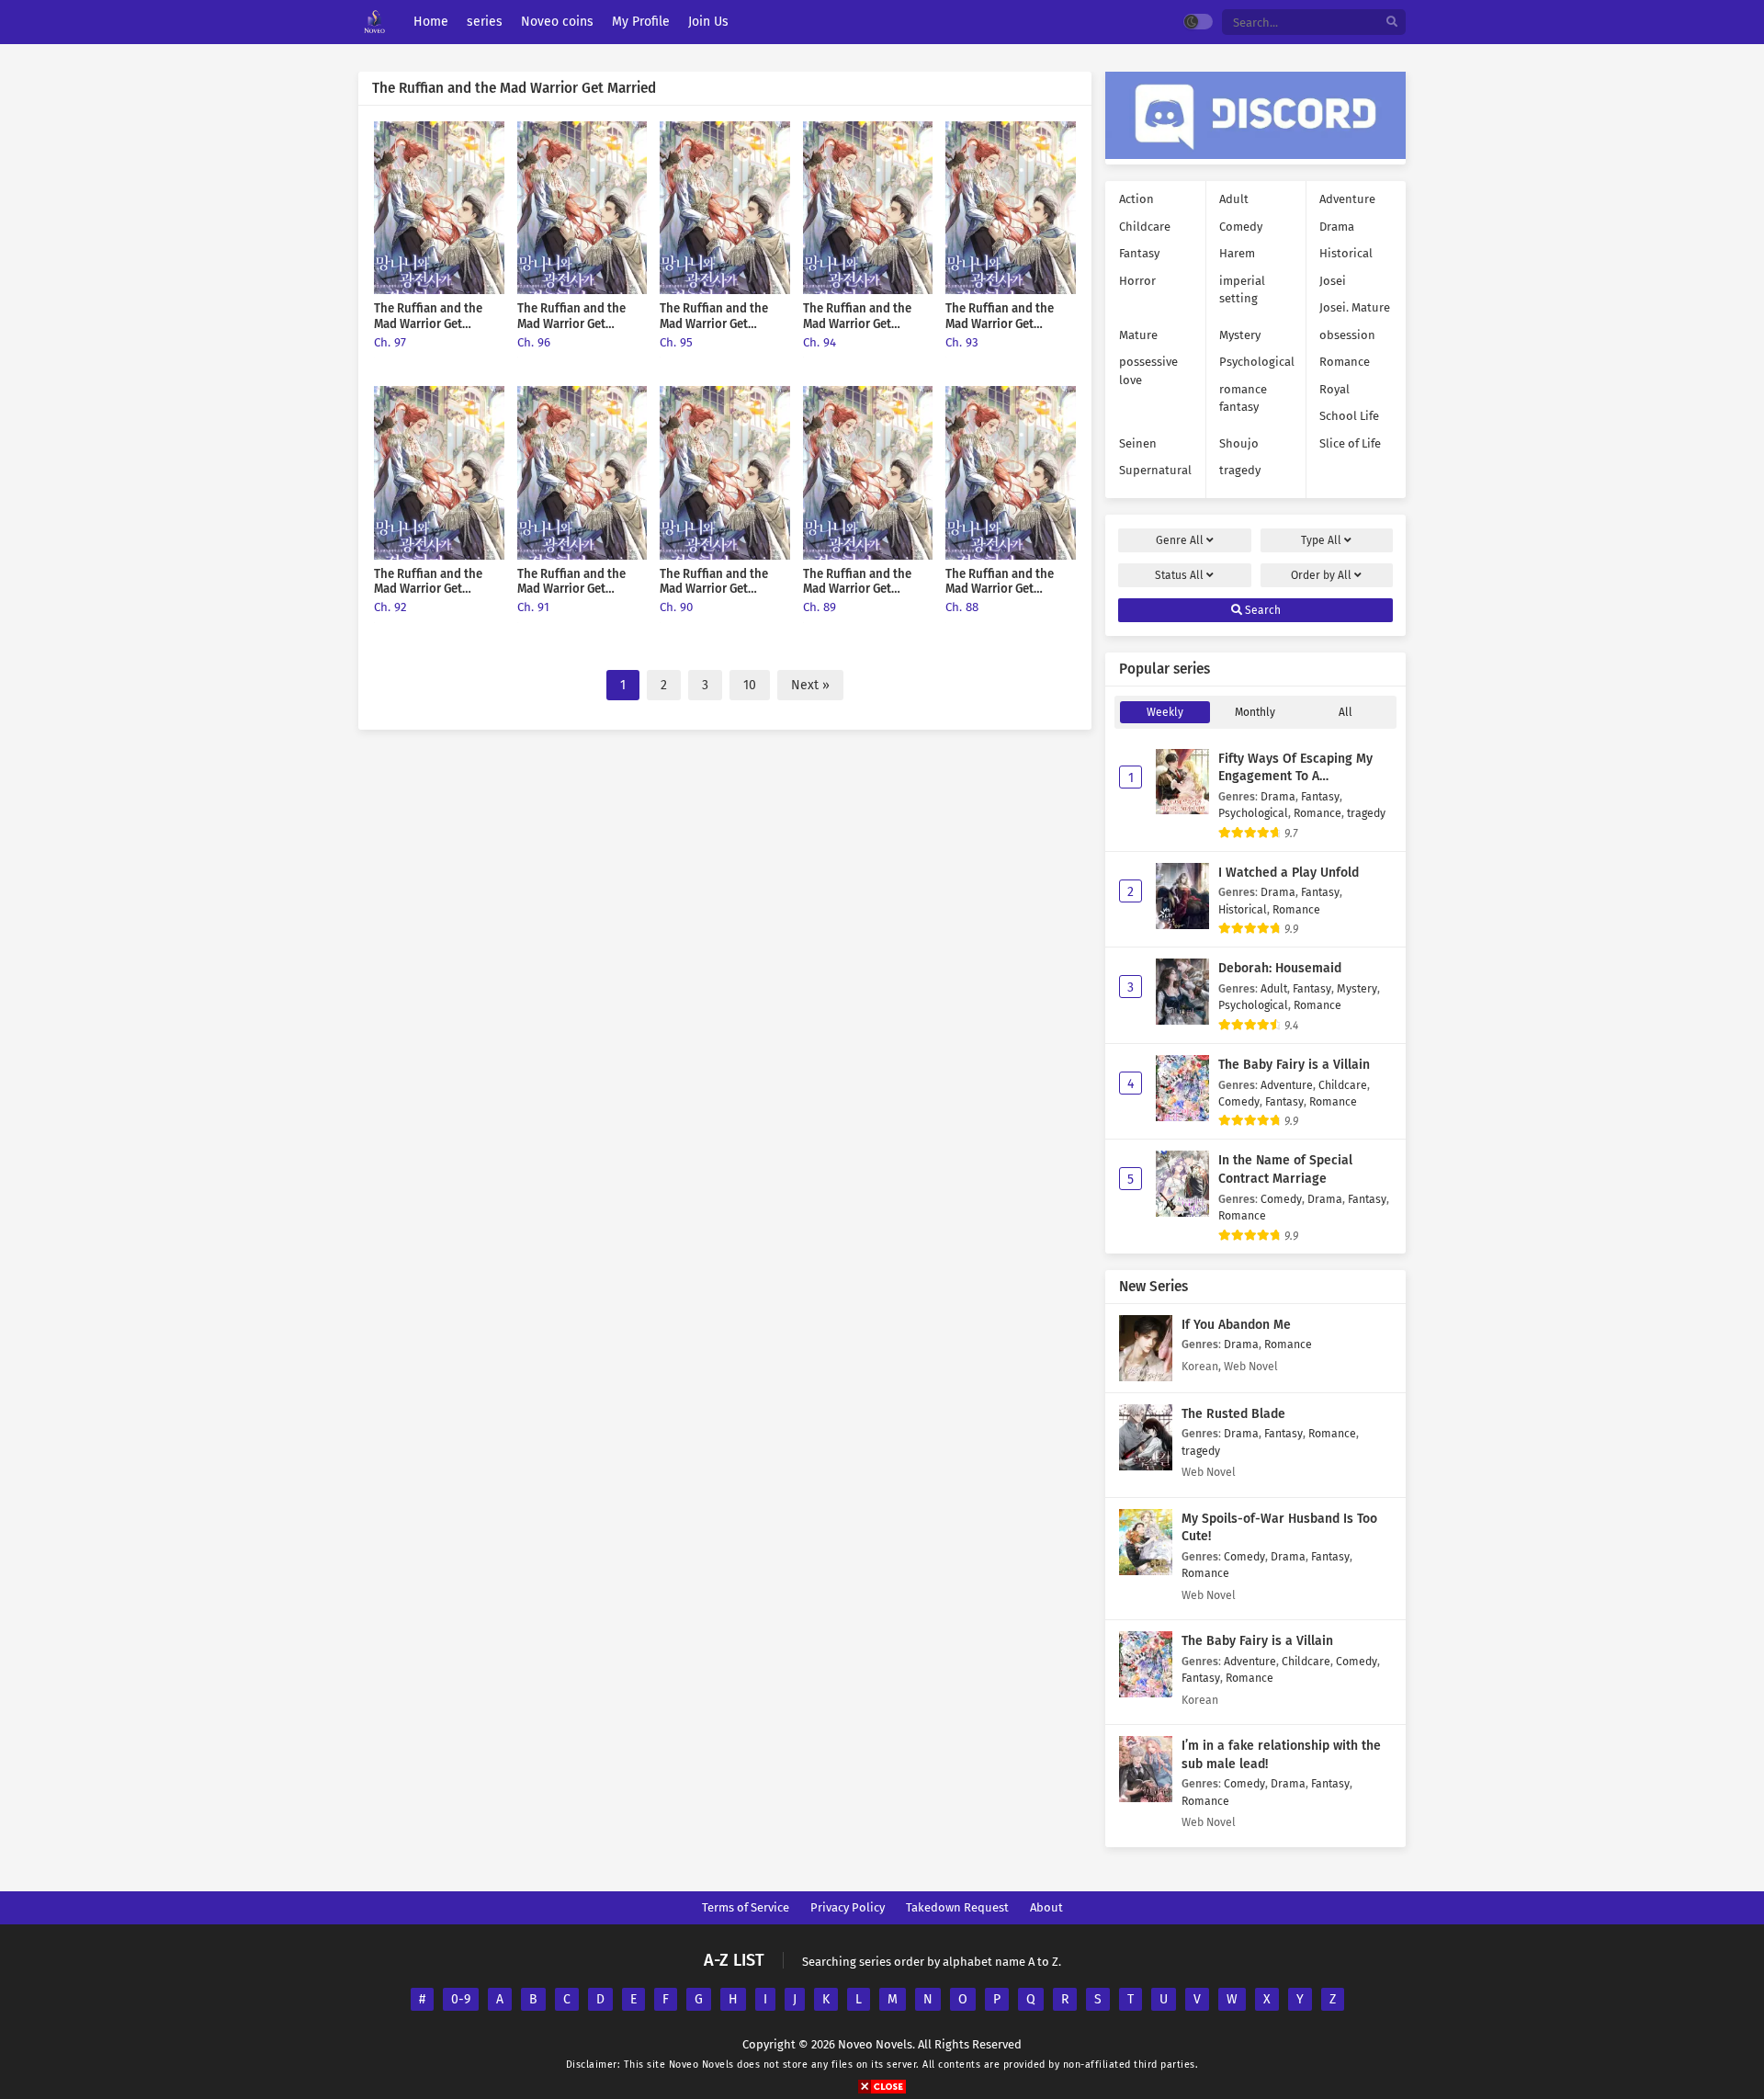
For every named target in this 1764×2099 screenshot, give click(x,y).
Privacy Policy (848, 1907)
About (1046, 1907)
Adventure (1347, 199)
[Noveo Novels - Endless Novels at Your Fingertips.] (374, 23)
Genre (1180, 540)
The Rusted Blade (1233, 1414)
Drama (1337, 227)
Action (1136, 199)
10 (750, 685)
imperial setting (1242, 290)
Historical (1346, 253)
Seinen (1138, 443)
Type (1321, 540)
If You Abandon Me (1236, 1325)
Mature (1138, 335)
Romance (1345, 362)
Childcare (1145, 227)
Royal (1334, 389)
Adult (1234, 199)
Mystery (1240, 335)
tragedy (1240, 470)
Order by (1321, 575)
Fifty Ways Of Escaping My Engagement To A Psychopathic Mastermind (1295, 777)
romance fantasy (1243, 398)
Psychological (1257, 362)
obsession (1347, 335)
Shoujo (1239, 443)
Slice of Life (1350, 443)
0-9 (461, 1999)
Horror (1137, 281)
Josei (1333, 281)
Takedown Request (957, 1907)
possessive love (1148, 371)
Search (1261, 610)
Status (1179, 575)
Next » (810, 685)
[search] (1392, 23)
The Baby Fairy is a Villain (1294, 1065)
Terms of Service (746, 1907)
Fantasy (1139, 253)
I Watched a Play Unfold (1289, 873)
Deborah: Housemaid (1280, 968)
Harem (1237, 253)
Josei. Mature (1355, 307)
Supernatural (1155, 470)
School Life (1349, 416)
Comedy (1241, 227)
